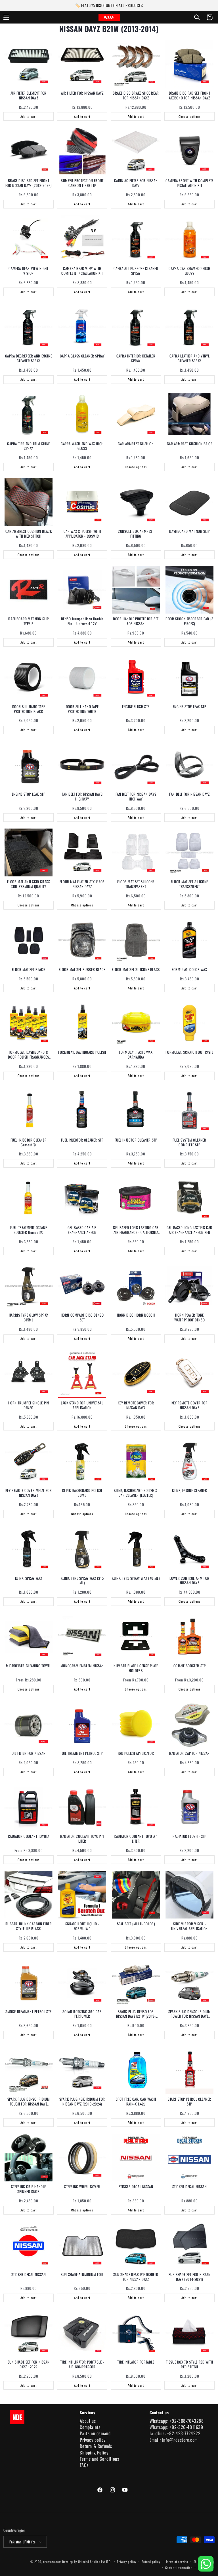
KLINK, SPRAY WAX (29, 1578)
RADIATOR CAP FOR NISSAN (189, 1753)
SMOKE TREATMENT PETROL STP (29, 2012)
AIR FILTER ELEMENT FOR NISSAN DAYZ (29, 95)
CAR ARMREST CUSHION (136, 444)
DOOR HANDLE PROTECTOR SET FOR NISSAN (136, 621)
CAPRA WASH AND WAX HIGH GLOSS (82, 446)
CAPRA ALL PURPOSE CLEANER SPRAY (136, 271)
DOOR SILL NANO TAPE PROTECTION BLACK (29, 709)
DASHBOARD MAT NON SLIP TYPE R (28, 621)
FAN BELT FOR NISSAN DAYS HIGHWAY (82, 797)
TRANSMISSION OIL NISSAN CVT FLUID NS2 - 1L (136, 2452)
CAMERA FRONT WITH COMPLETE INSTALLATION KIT (189, 183)
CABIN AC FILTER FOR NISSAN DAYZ (136, 183)
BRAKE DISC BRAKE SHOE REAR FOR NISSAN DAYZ (136, 95)
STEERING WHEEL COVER (82, 2187)
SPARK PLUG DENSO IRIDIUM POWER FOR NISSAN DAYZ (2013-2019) (189, 2014)
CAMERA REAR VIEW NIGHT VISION (28, 271)
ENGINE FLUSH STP (136, 707)
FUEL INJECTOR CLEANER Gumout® (29, 1142)
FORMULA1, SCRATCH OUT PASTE (189, 1052)
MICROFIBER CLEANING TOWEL (29, 1666)
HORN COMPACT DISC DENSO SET (82, 1317)
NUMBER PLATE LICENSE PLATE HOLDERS (136, 1668)
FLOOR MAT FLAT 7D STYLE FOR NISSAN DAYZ (82, 884)
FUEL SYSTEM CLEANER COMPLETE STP (189, 1142)
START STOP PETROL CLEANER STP (189, 2102)
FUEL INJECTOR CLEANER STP (82, 1140)
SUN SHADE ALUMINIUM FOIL (82, 2274)
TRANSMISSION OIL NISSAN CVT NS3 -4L (28, 2540)
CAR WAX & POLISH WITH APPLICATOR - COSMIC (82, 534)
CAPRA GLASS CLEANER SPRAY (82, 356)
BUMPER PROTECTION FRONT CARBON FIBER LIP (82, 183)
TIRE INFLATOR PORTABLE (136, 2362)
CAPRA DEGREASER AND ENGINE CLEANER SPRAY (29, 358)
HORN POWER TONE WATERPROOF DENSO (190, 1317)
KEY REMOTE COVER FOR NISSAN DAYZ (136, 1405)
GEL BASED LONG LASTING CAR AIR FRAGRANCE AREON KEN (189, 1230)
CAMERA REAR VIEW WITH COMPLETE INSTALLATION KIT (82, 271)
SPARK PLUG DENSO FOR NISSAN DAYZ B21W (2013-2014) (136, 2014)
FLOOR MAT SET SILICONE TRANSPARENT (136, 884)
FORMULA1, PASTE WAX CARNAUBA (136, 1055)
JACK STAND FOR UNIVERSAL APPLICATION (82, 1405)
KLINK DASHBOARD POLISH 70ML (82, 1493)
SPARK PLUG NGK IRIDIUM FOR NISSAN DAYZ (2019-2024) (82, 2102)
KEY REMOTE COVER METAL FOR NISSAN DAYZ (29, 1493)
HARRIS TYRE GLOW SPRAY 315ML (29, 1317)
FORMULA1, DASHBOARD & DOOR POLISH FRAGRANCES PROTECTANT (28, 1055)
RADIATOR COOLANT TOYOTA (29, 1836)
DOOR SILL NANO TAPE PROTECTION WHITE (82, 709)
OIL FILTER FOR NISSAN (29, 1753)
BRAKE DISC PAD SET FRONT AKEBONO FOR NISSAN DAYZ (189, 95)
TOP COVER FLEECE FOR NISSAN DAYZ (29, 2452)
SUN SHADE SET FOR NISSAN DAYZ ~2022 (29, 2364)
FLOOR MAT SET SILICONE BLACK (136, 969)
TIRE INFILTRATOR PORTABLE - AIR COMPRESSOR (82, 2364)
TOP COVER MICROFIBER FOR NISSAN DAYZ (82, 2452)
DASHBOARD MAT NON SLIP (189, 531)
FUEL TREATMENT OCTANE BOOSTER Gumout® (29, 1230)
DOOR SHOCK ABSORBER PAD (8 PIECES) (189, 621)
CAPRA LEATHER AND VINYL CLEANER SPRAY (190, 358)
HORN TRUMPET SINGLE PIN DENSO (29, 1405)
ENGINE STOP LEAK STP (190, 707)
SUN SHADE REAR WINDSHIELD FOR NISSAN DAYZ (136, 2277)
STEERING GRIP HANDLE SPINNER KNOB (29, 2189)
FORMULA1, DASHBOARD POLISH (82, 1052)
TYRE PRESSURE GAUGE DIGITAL (82, 2537)
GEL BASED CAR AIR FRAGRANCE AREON (82, 1230)
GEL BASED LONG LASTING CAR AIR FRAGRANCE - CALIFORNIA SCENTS (136, 1230)
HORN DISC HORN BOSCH (136, 1315)
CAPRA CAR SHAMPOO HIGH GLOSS (189, 271)
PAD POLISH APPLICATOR (136, 1753)
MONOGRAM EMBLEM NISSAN (82, 1666)
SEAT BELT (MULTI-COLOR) (136, 1924)
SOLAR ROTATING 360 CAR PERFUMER (82, 2014)
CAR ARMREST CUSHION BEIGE (190, 444)
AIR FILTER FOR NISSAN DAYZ (82, 93)
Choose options (189, 116)
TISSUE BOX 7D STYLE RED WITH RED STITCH (190, 2364)
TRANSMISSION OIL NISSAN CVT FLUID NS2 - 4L (189, 2452)
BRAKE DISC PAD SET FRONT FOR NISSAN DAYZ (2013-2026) (29, 183)
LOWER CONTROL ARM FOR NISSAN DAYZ (189, 1581)
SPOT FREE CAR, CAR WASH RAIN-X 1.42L (136, 2102)
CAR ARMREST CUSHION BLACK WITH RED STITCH (29, 534)
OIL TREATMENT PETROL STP (82, 1753)
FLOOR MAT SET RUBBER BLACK (82, 969)
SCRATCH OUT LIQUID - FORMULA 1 (82, 1926)
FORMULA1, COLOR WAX (189, 969)
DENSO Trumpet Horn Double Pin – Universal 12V (82, 621)
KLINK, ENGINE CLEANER (190, 1490)
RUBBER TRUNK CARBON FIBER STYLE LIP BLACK (29, 1926)
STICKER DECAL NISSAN (136, 2187)
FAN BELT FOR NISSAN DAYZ (189, 794)
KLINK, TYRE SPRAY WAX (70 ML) (136, 1578)
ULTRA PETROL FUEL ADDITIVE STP (190, 2540)
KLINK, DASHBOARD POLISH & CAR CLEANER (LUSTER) (136, 1493)
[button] (6, 17)
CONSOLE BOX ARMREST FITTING (136, 534)
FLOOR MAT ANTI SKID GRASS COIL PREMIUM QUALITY (29, 884)
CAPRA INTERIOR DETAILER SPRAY (136, 358)
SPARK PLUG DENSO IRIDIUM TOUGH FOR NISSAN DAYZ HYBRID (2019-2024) (29, 2102)
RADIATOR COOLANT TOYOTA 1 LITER (82, 1839)
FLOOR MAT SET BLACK (29, 969)
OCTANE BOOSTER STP (190, 1666)
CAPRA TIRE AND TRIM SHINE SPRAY (29, 446)
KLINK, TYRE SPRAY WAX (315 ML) (82, 1581)
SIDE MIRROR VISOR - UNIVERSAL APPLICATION (189, 1926)
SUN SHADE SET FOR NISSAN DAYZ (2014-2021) (189, 2277)
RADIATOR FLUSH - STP (189, 1836)
